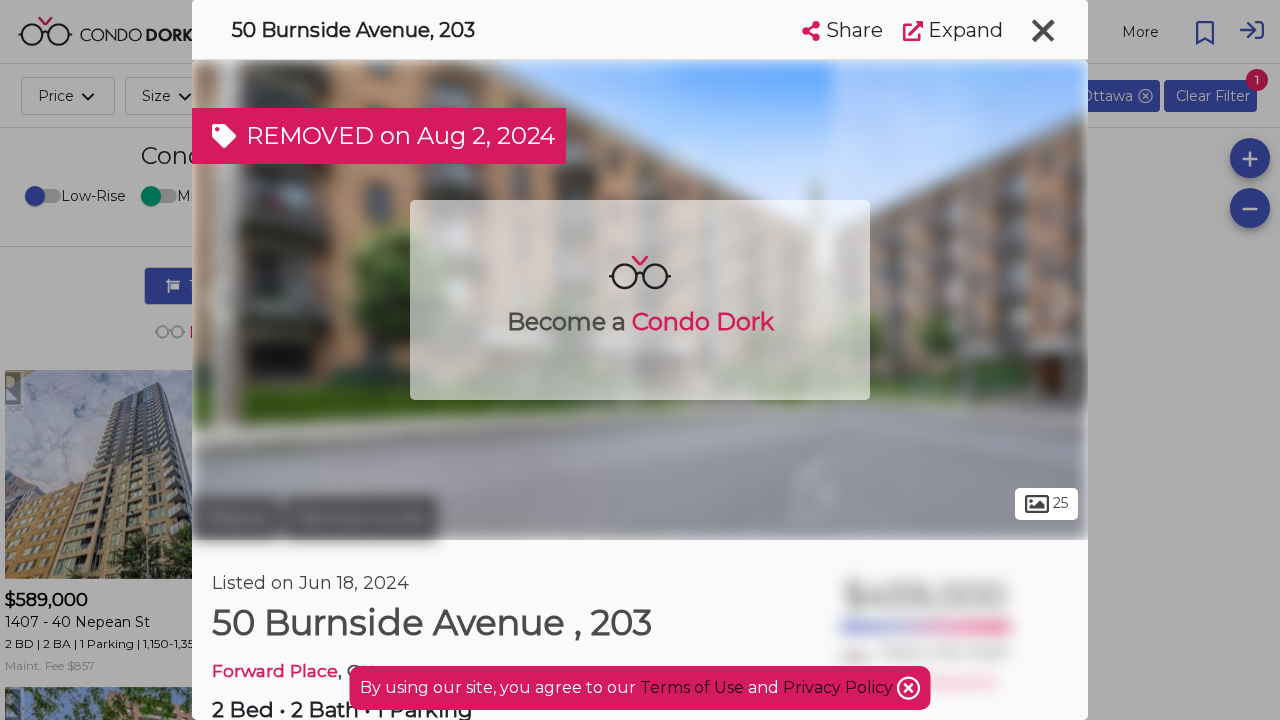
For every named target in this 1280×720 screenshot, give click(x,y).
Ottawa (235, 518)
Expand (963, 30)
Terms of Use (692, 687)
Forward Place (275, 670)
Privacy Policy (840, 687)
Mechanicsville (360, 518)
